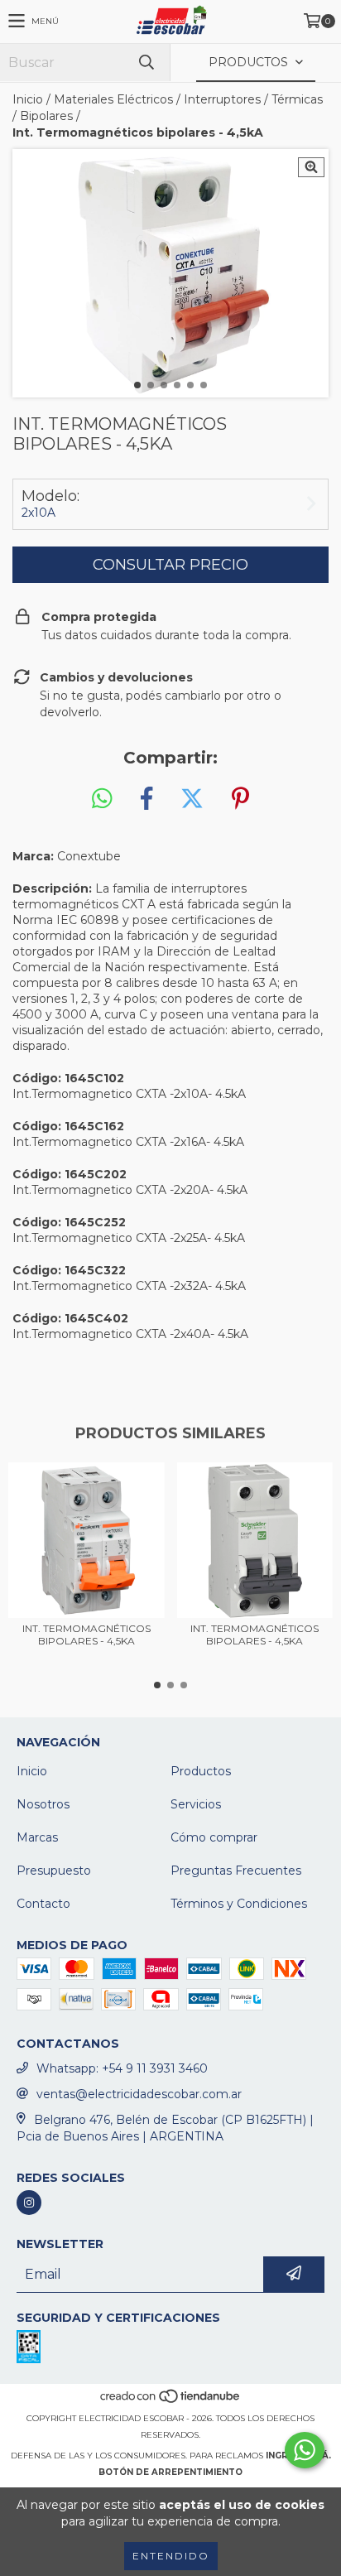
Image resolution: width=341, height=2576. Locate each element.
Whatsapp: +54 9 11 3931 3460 (122, 2068)
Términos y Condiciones (239, 1904)
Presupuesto (54, 1871)
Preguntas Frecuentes (236, 1871)
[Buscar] (146, 63)
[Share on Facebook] (146, 799)
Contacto (43, 1904)
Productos (201, 1771)
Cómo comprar (214, 1837)
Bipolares (46, 116)
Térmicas (297, 99)
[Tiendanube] (171, 2402)
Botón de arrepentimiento (170, 2472)
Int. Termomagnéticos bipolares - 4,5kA (86, 1635)
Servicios (196, 1804)
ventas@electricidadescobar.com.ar (139, 2094)
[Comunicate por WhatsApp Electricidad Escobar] (305, 2450)
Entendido (171, 2556)
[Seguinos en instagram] (29, 2203)
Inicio (28, 99)
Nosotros (43, 1804)
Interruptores (222, 99)
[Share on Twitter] (192, 799)
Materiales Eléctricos (113, 99)
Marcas (37, 1837)
